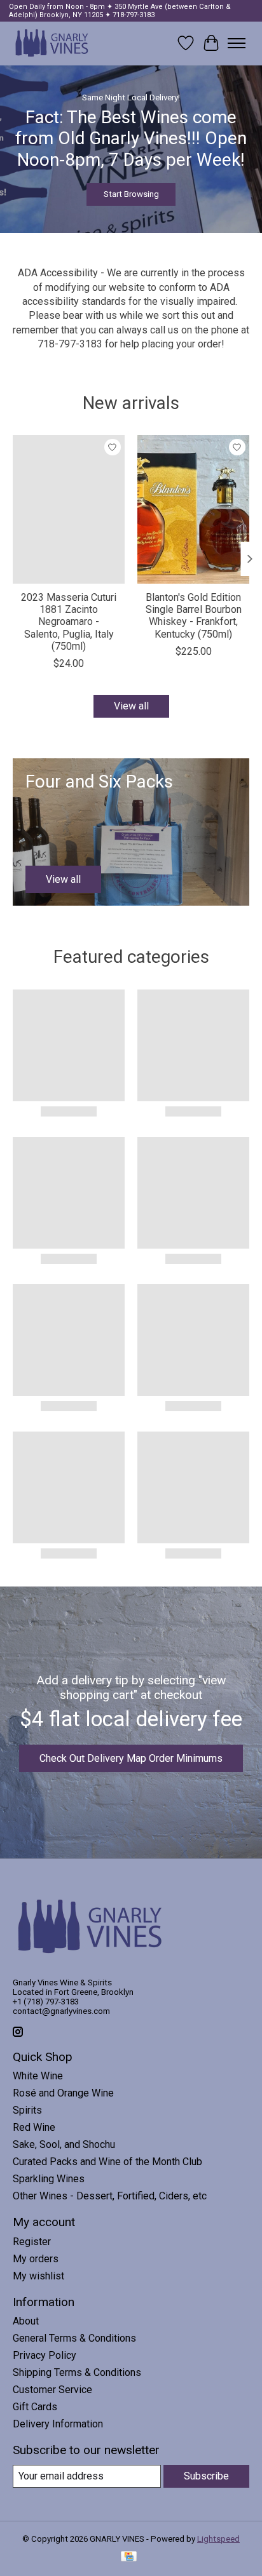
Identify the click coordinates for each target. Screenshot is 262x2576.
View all (131, 706)
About (26, 2321)
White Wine (38, 2076)
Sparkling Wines (49, 2179)
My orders (36, 2259)
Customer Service (52, 2390)
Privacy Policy (45, 2355)
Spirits (27, 2110)
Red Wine (34, 2127)
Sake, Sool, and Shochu (64, 2144)
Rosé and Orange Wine (63, 2093)
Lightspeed (218, 2539)
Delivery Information (58, 2424)
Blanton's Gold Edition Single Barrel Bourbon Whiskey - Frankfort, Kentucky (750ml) (194, 616)
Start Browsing (131, 194)
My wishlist (38, 2276)
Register (32, 2242)
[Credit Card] (129, 2557)
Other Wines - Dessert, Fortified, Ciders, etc (110, 2196)
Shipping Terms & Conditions (77, 2372)
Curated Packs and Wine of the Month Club (107, 2162)
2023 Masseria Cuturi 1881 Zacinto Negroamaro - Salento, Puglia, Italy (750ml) (69, 622)
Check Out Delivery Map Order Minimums (131, 1758)
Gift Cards (35, 2407)
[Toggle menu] (237, 43)
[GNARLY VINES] (52, 43)
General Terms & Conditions (74, 2338)
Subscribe (206, 2476)
